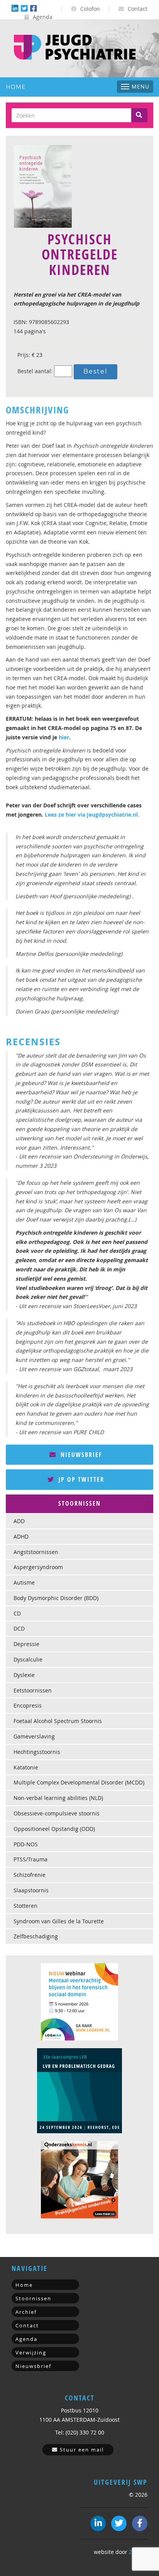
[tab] (79, 1504)
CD (17, 1613)
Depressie (26, 1644)
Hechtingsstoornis (37, 1752)
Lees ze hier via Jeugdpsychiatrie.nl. (92, 815)
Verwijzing (31, 2353)
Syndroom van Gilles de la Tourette (59, 1921)
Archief (26, 2312)
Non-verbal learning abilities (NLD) (58, 1798)
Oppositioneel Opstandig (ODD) (54, 1829)
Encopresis (28, 1705)
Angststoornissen (36, 1552)
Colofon (89, 9)
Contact (137, 9)
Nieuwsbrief (80, 1455)
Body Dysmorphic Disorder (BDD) (56, 1598)
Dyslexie (24, 1675)
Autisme (24, 1582)
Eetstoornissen (33, 1690)
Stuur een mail (81, 2450)
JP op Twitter (80, 1479)
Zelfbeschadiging (36, 1936)
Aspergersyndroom (38, 1567)
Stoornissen (33, 2298)
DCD (19, 1628)
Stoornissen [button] (79, 1503)
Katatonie (26, 1767)
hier (64, 737)
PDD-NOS (26, 1844)
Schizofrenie (30, 1875)
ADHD (21, 1536)
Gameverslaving (34, 1736)
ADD (19, 1521)
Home (16, 87)
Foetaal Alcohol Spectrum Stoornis (58, 1721)
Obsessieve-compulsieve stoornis (57, 1813)
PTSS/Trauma (30, 1859)
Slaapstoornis (31, 1890)
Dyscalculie (28, 1659)
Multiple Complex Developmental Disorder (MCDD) (79, 1782)
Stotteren (25, 1906)
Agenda (42, 17)
